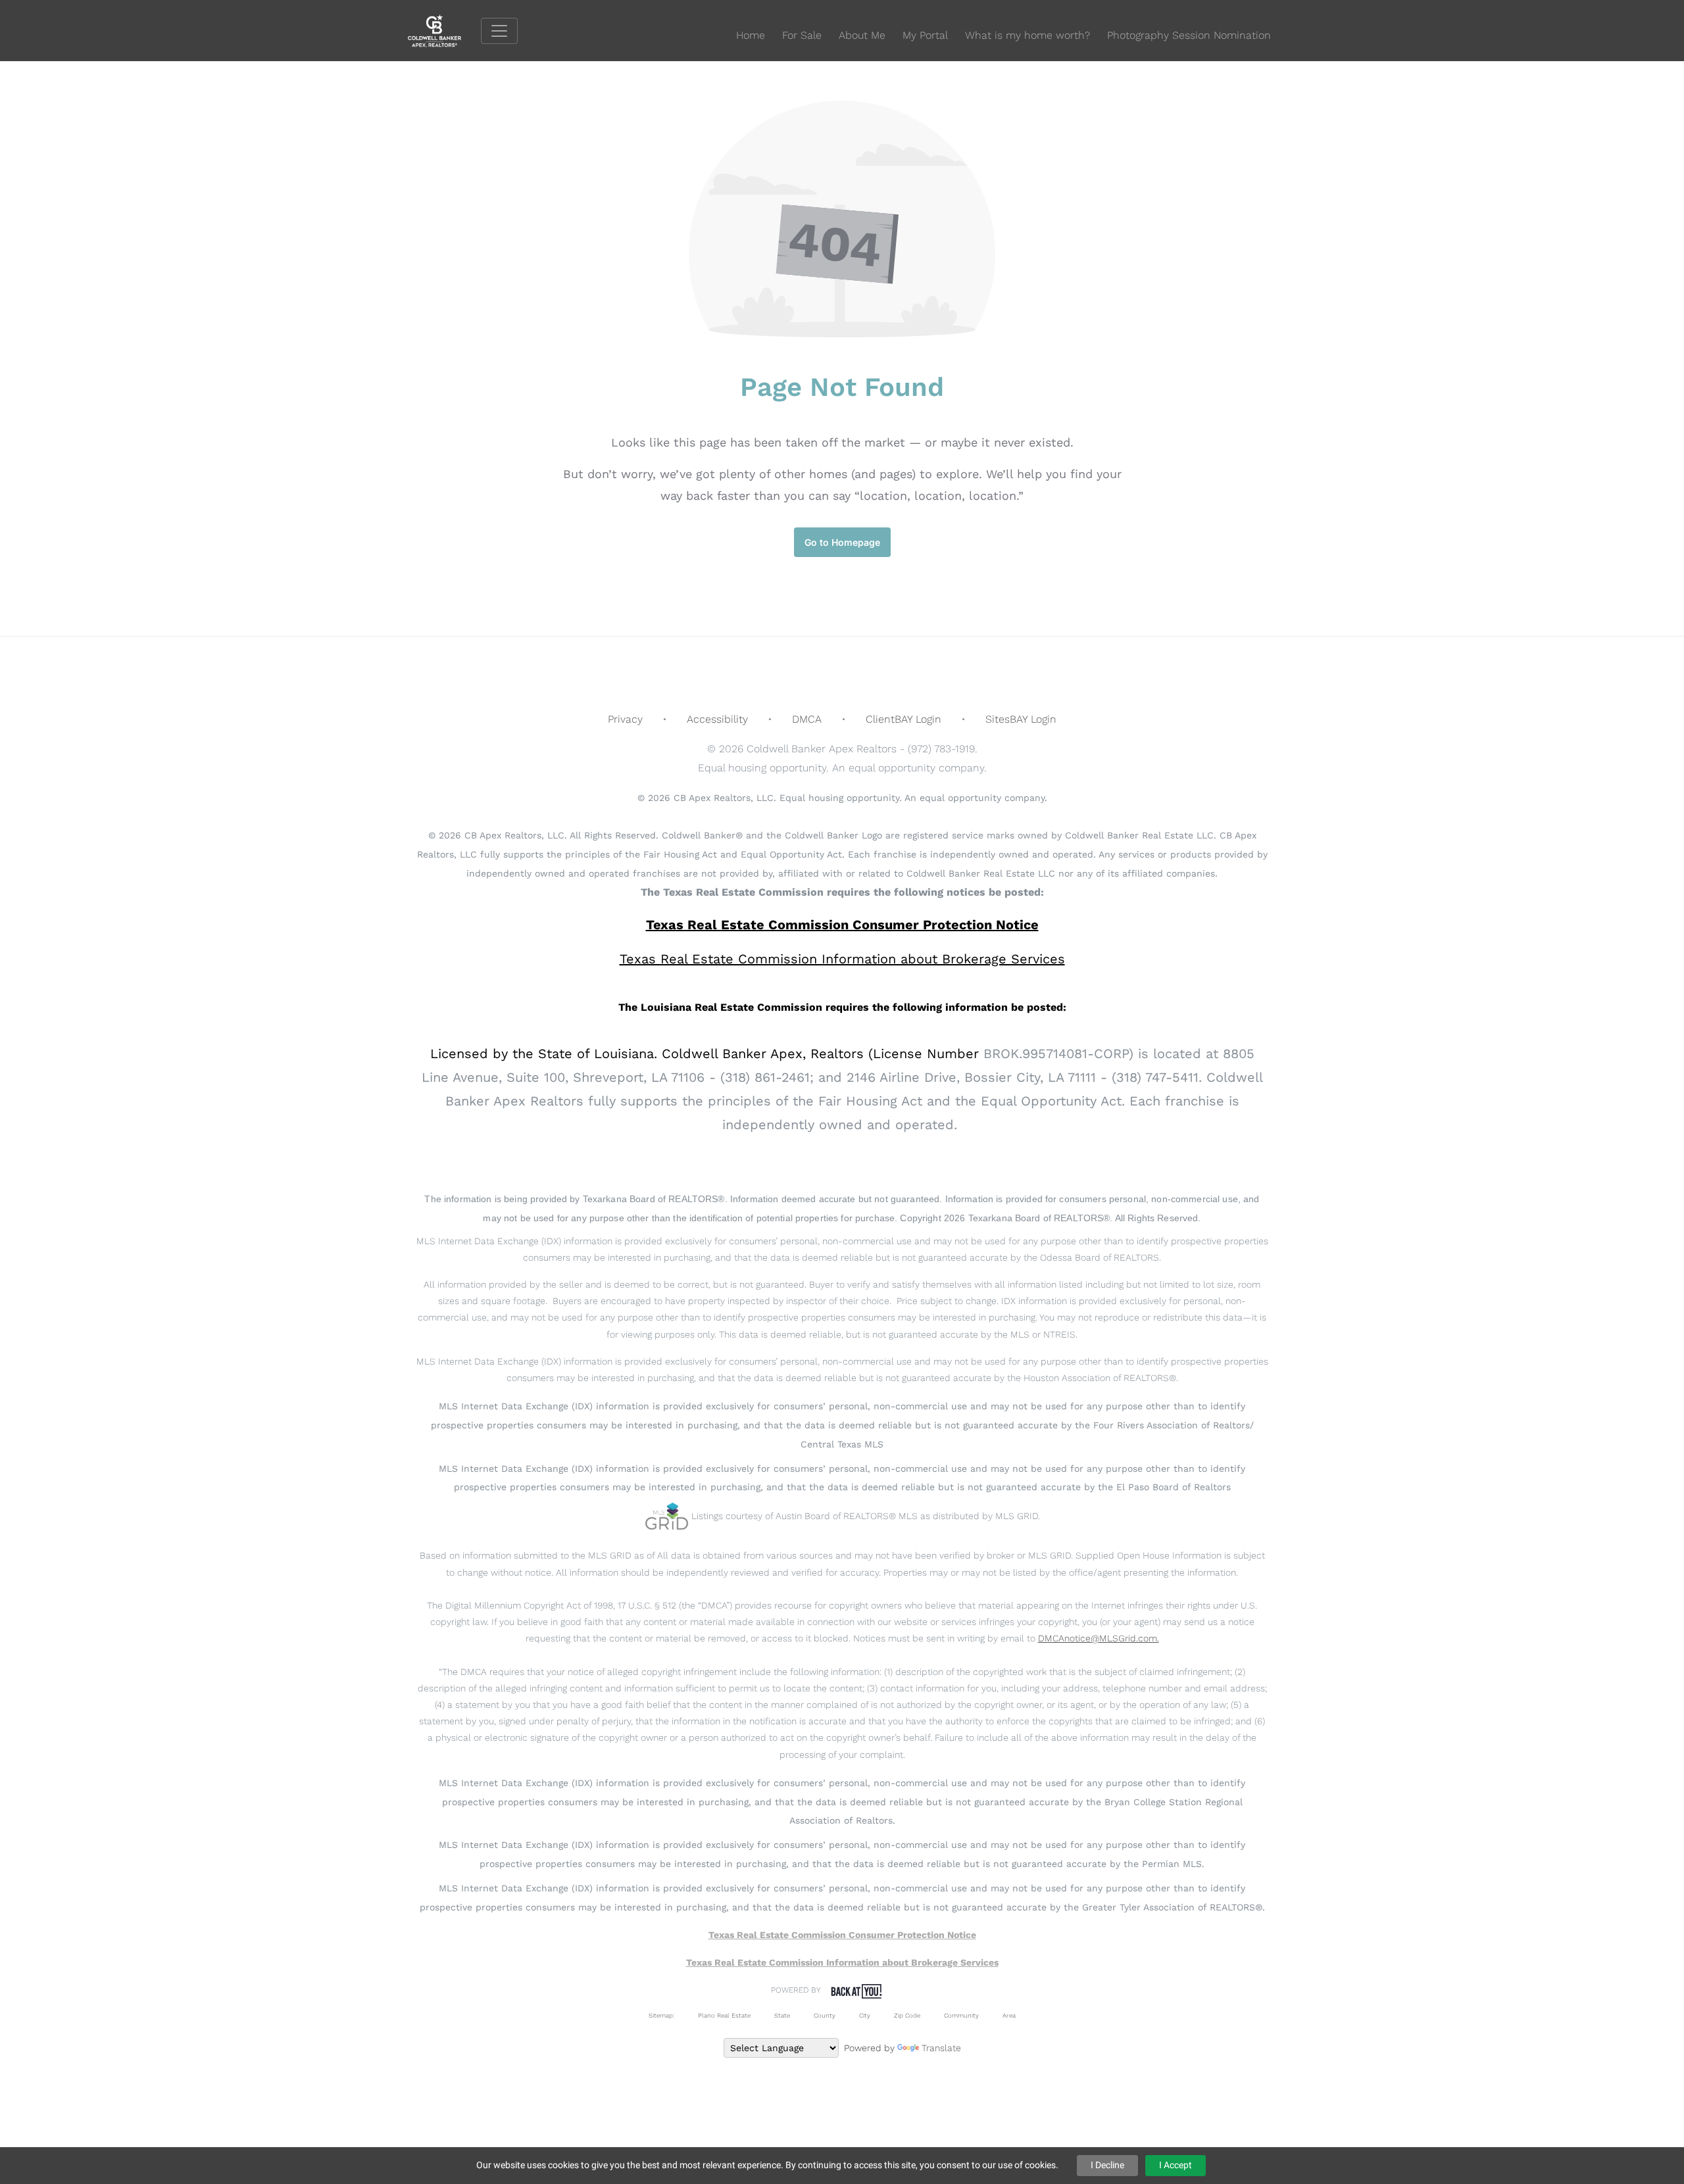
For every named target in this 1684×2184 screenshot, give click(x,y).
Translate (941, 2048)
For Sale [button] (802, 35)
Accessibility (717, 719)
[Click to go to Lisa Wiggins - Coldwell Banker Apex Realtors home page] (444, 30)
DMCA (807, 719)
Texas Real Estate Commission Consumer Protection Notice (842, 925)
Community (961, 2015)
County (825, 2015)
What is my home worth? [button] (1028, 35)
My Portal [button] (925, 35)
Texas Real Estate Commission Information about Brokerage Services (842, 1962)
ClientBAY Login (904, 719)
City (865, 2015)
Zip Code (907, 2015)
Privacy (625, 719)
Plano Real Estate (724, 2015)
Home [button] (751, 35)
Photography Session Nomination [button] (1189, 35)
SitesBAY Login (1021, 719)
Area (1009, 2015)
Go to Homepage (842, 542)
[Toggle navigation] (499, 31)
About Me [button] (862, 35)
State (782, 2015)
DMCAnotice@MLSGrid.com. (1099, 1638)
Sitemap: (661, 2015)
